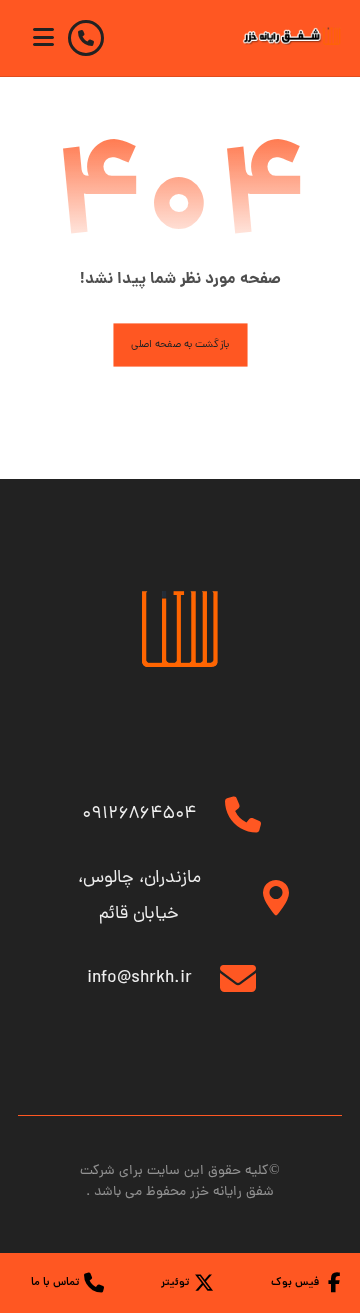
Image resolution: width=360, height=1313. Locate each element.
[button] (43, 37)
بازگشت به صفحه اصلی (180, 345)
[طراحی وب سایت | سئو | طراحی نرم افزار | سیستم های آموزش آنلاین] (292, 36)
